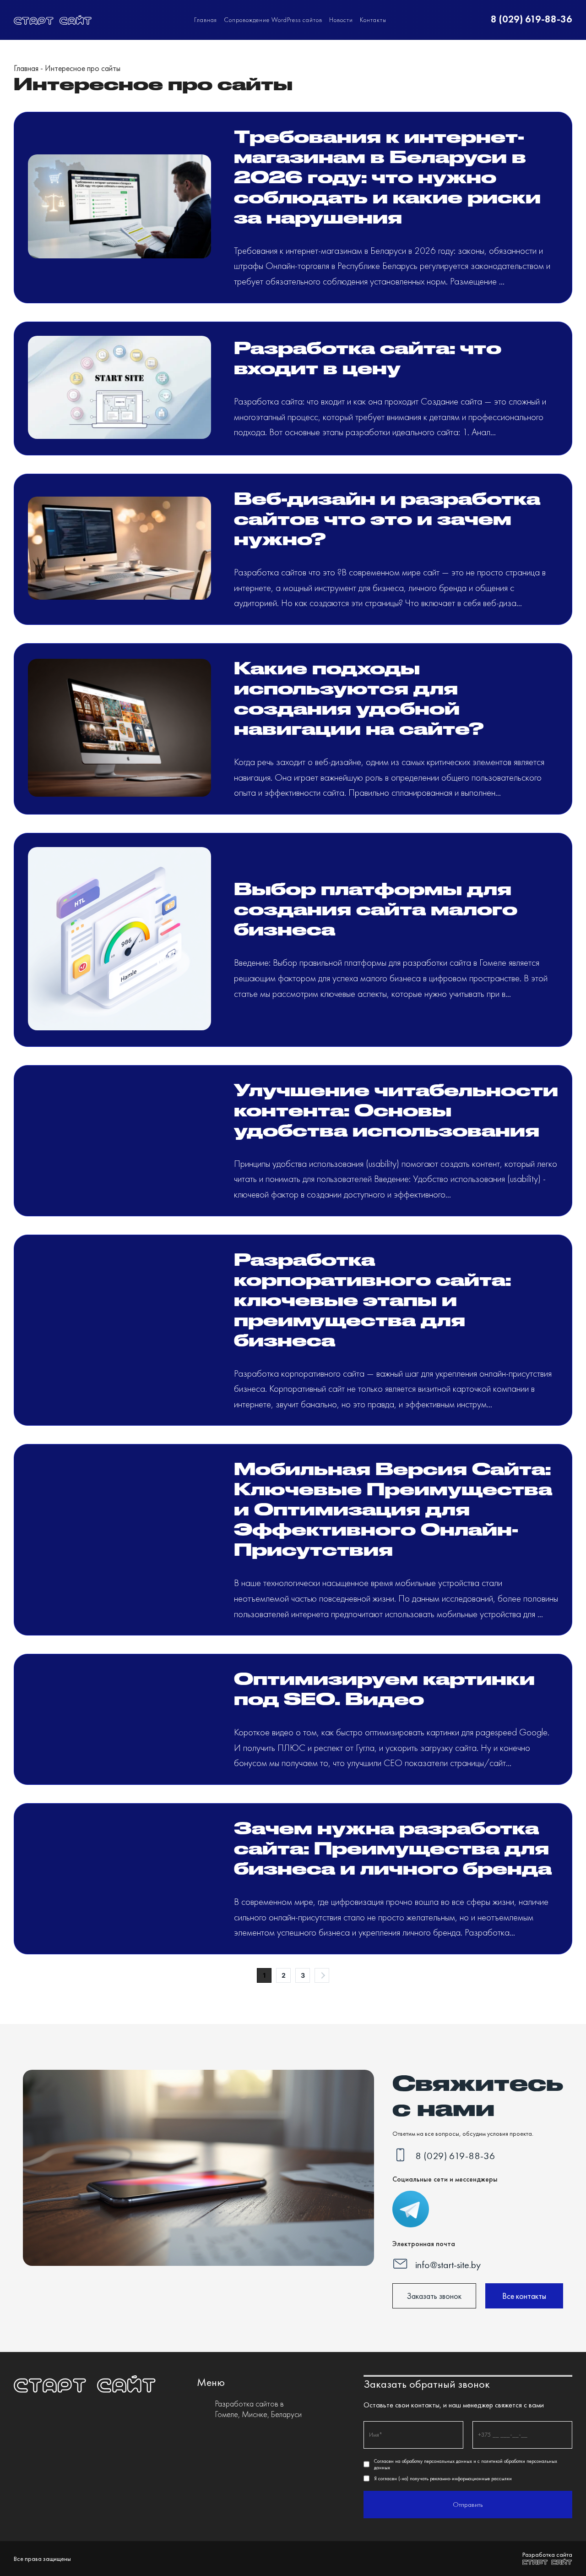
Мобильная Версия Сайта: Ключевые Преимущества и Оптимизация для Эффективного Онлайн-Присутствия (393, 1509)
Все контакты (524, 2296)
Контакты (373, 20)
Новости (341, 20)
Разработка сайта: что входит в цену (368, 357)
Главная (206, 20)
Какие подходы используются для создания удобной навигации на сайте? (359, 698)
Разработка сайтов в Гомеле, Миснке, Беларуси (258, 2409)
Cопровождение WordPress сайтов (273, 20)
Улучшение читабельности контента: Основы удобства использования (396, 1110)
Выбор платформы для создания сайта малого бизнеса (376, 908)
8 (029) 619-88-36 (532, 19)
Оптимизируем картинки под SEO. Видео (384, 1688)
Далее (322, 1975)
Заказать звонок (434, 2296)
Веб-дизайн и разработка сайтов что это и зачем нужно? (387, 518)
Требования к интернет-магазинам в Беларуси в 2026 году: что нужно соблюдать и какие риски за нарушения (387, 176)
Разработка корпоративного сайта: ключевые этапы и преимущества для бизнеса (372, 1299)
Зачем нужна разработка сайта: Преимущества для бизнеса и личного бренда (393, 1848)
